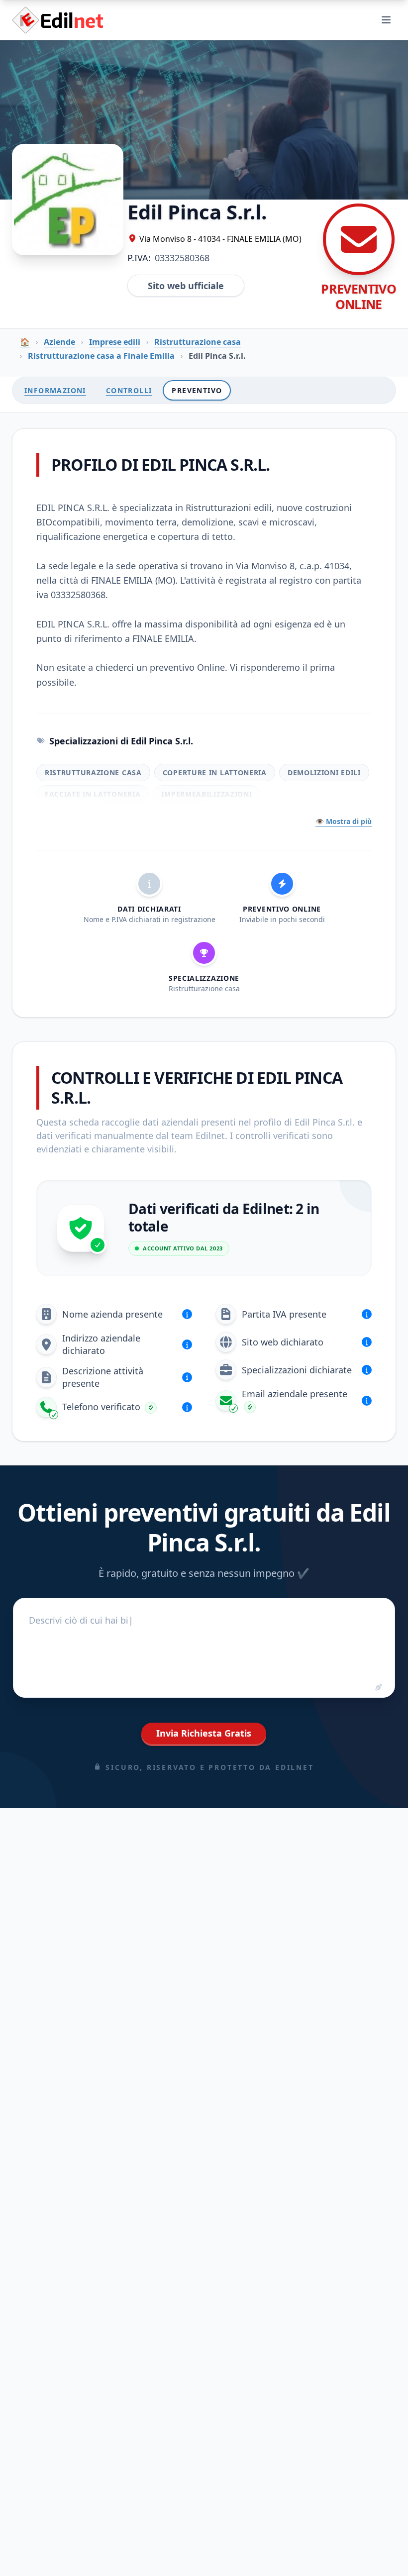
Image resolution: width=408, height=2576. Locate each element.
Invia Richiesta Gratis (204, 1733)
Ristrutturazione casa (198, 342)
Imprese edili (115, 342)
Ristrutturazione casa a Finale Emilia (101, 356)
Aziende (59, 342)
